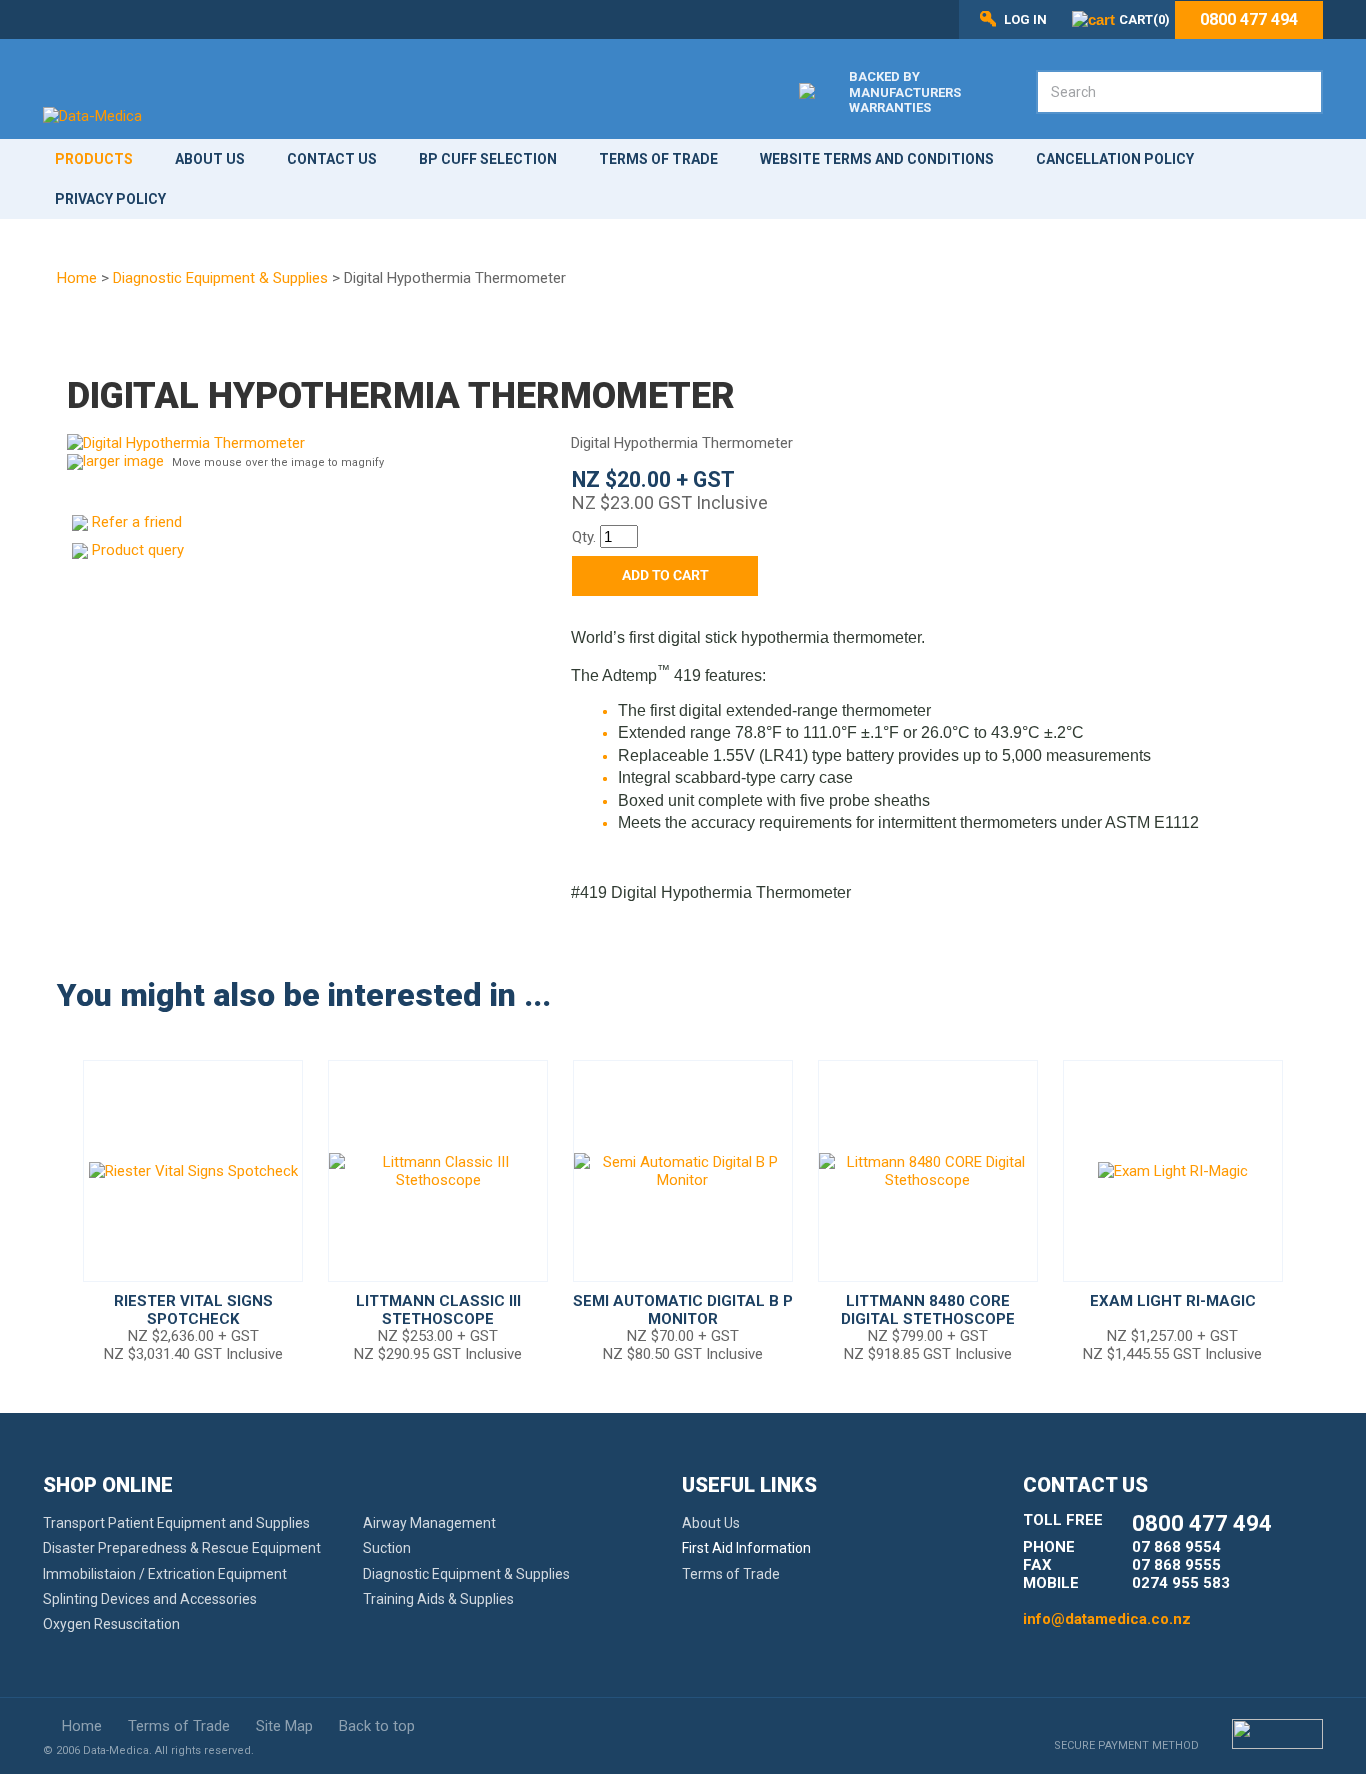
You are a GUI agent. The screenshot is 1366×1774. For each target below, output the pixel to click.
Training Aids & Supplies (438, 1599)
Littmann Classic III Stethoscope (438, 1310)
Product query (138, 550)
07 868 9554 (1176, 1547)
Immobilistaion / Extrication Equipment (165, 1574)
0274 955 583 (1181, 1583)
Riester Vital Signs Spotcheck (193, 1310)
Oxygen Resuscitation (111, 1624)
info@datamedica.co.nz (1107, 1619)
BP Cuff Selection (488, 159)
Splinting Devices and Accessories (150, 1599)
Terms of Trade (658, 159)
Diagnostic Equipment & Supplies (220, 278)
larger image (123, 461)
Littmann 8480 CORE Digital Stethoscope (928, 1310)
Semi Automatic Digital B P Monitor (683, 1310)
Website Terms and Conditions (877, 159)
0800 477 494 (1249, 20)
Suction (387, 1548)
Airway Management (429, 1523)
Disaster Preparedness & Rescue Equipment (182, 1548)
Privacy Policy (110, 199)
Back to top (377, 1726)
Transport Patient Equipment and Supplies (176, 1523)
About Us (210, 159)
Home (77, 278)
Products (94, 159)
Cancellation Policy (1115, 159)
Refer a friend (137, 522)
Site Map (284, 1726)
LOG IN (1025, 19)
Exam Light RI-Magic (1173, 1301)
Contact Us (332, 159)
